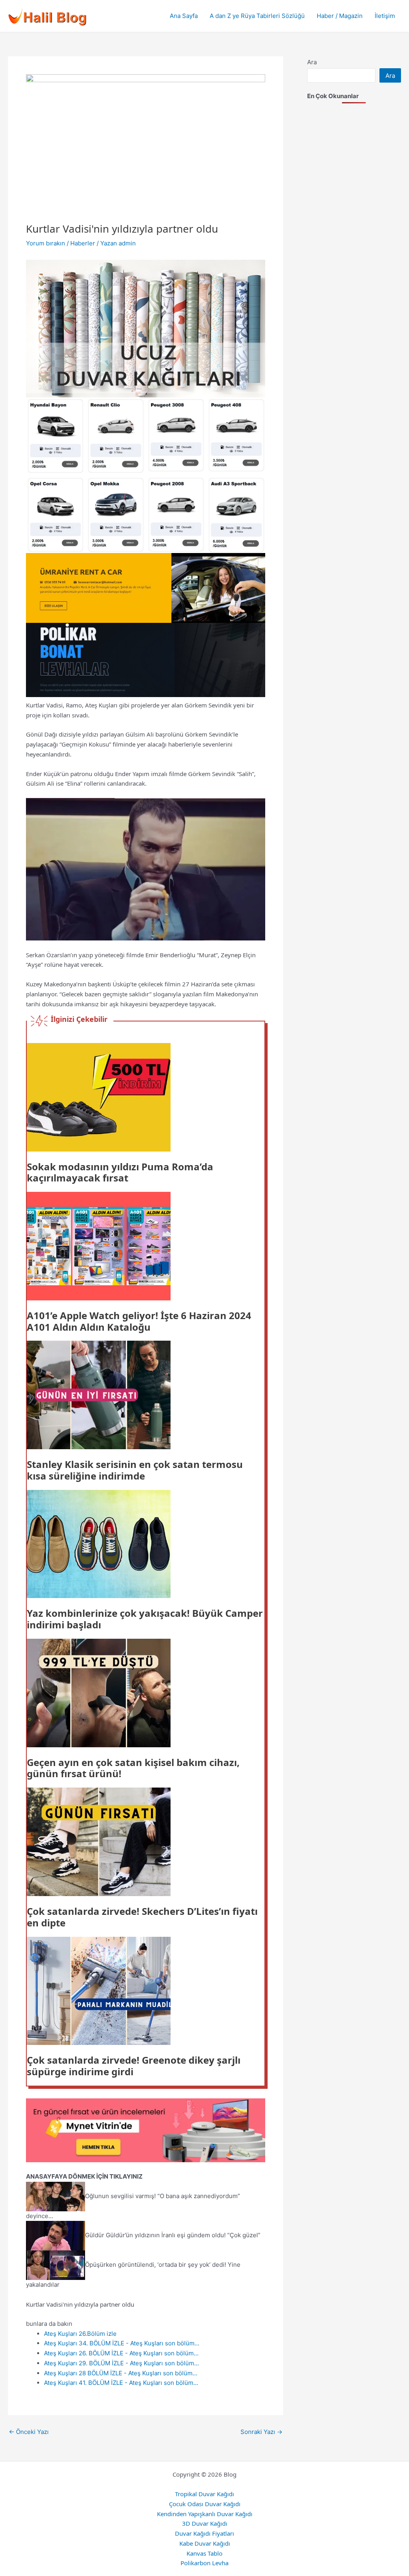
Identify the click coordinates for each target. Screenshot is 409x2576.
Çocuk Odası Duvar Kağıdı (205, 2504)
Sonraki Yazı (261, 2432)
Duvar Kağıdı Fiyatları (204, 2533)
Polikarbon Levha (204, 2563)
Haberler (83, 243)
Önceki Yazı (29, 2432)
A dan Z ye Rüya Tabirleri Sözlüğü (257, 16)
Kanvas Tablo (204, 2553)
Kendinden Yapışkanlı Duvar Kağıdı (205, 2514)
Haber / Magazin (340, 16)
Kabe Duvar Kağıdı (205, 2543)
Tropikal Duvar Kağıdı (204, 2494)
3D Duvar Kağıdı (205, 2523)
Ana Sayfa (184, 16)
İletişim (385, 16)
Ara (312, 62)
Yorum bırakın (46, 243)
